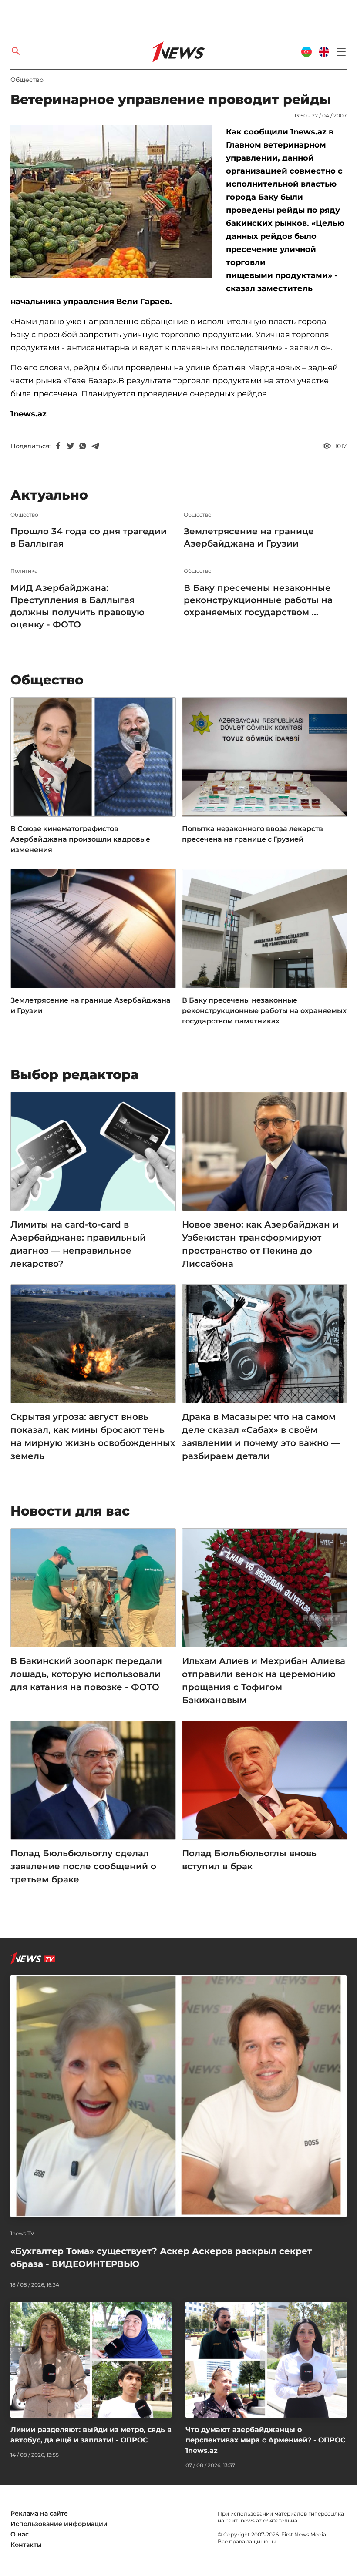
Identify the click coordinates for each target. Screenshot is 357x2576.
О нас (20, 2534)
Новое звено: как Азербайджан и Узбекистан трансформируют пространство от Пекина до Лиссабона (260, 1244)
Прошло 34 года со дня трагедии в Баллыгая (89, 537)
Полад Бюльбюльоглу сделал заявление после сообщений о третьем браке (83, 1866)
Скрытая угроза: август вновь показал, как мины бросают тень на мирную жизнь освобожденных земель (93, 1436)
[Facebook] (58, 446)
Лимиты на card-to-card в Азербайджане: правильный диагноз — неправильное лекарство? (78, 1244)
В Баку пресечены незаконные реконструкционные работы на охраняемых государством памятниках (264, 1011)
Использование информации (59, 2524)
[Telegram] (95, 446)
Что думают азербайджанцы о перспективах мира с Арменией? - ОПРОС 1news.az (266, 2440)
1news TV (22, 2234)
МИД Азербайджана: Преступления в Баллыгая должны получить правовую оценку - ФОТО (77, 606)
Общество (27, 80)
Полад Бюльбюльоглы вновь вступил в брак (249, 1860)
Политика (24, 571)
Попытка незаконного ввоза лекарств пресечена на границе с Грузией (253, 834)
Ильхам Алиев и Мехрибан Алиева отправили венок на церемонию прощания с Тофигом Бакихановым (264, 1680)
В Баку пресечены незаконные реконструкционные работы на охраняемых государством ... (258, 600)
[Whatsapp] (83, 446)
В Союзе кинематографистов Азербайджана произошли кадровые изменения (80, 839)
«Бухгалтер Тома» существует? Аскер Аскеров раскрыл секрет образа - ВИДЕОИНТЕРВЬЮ (161, 2257)
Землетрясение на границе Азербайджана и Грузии (249, 537)
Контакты (26, 2545)
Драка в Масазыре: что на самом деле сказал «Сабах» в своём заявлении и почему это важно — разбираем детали (261, 1436)
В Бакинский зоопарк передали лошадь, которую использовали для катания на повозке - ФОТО (86, 1674)
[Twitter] (71, 446)
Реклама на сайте (39, 2513)
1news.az (250, 2521)
